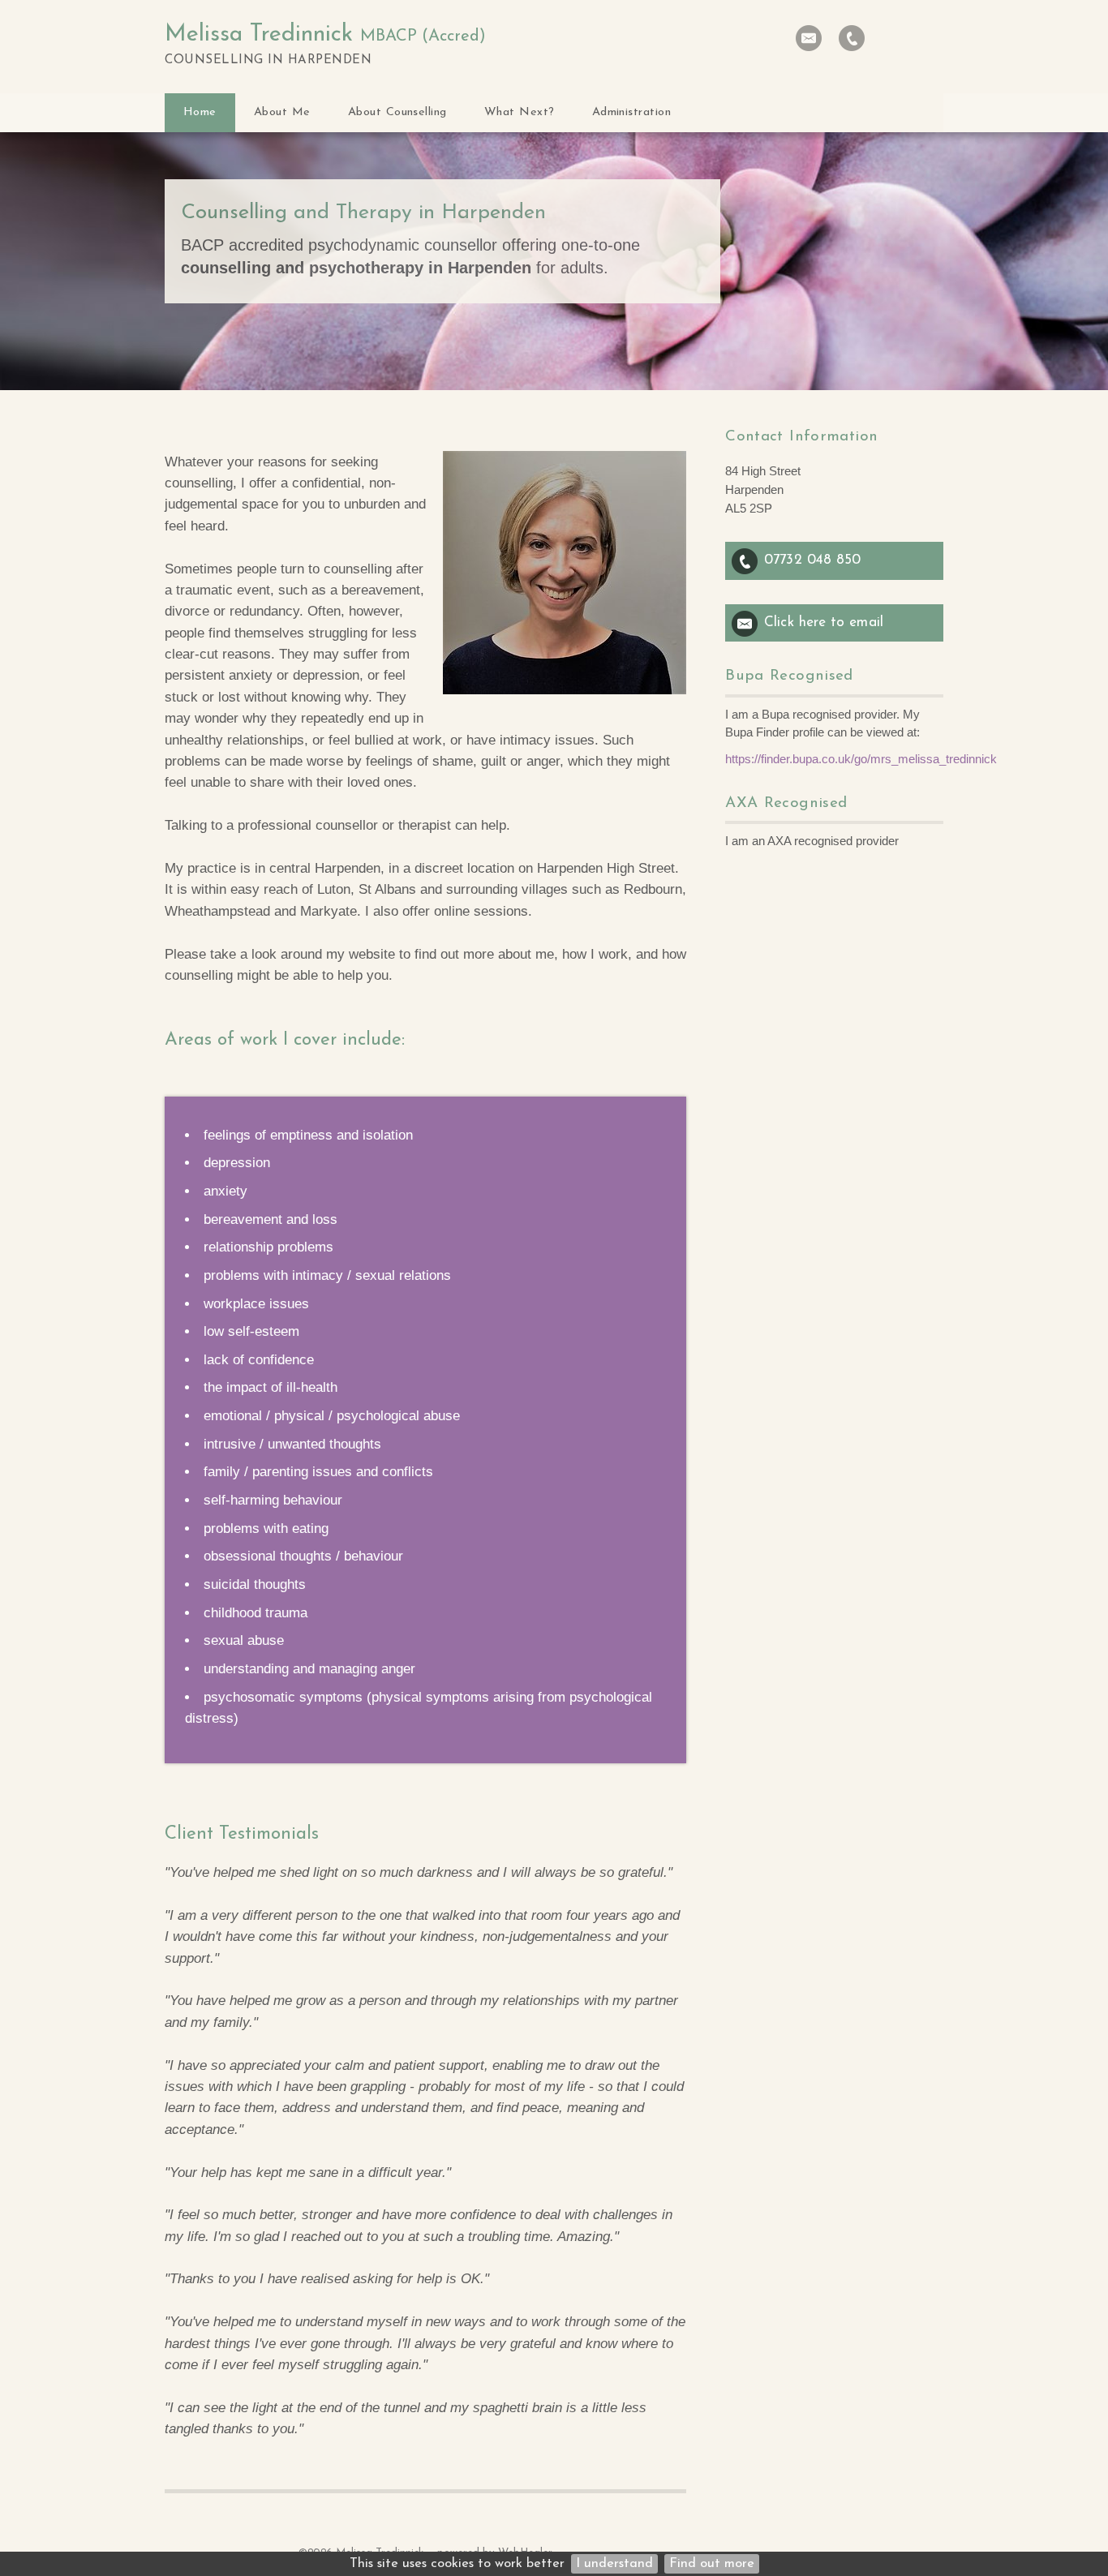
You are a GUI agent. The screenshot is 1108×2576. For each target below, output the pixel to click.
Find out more (712, 2564)
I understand (614, 2564)
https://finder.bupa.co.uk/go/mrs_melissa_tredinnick (861, 759)
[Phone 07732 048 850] (852, 38)
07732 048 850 (812, 560)
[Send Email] (809, 38)
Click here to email (824, 623)
